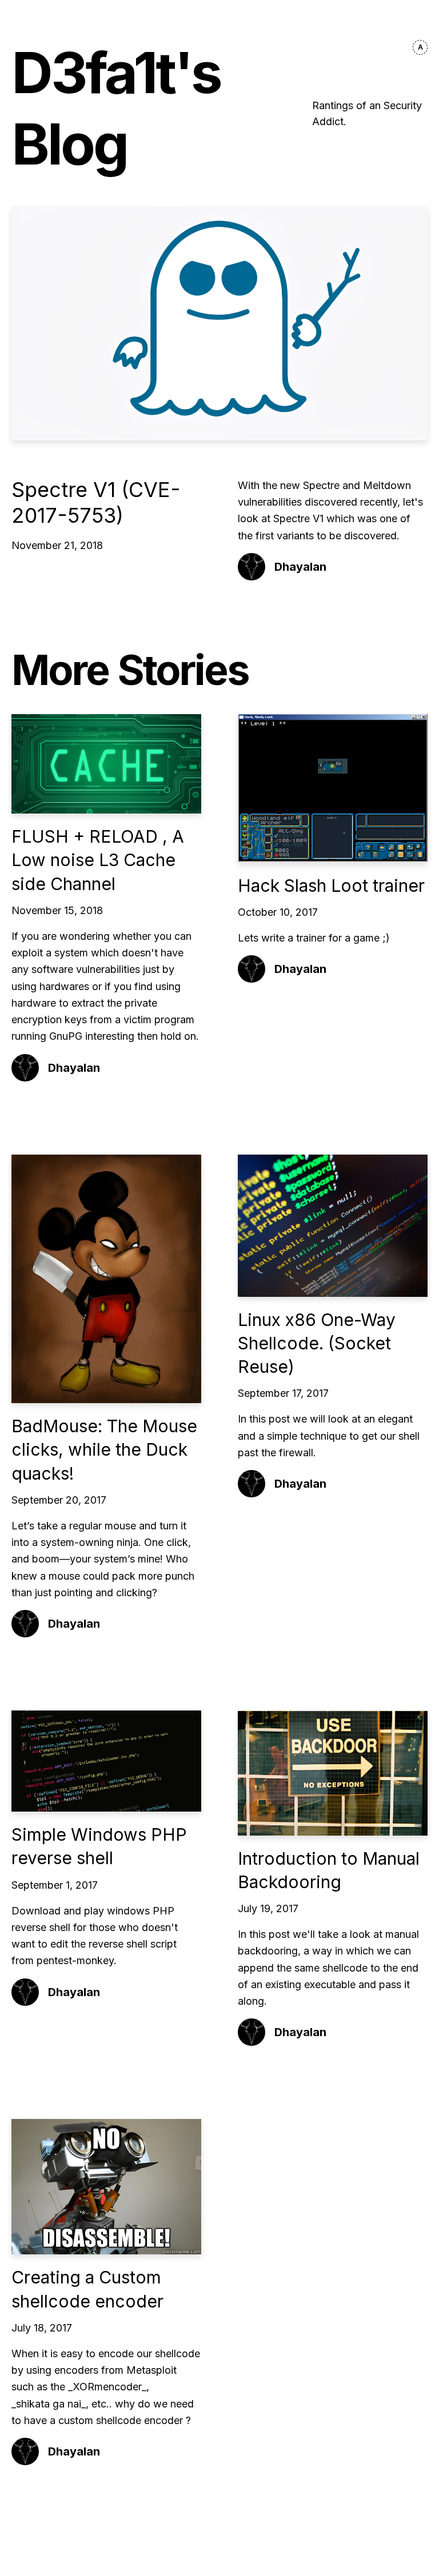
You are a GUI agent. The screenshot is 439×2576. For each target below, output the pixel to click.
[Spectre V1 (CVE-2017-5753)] (219, 324)
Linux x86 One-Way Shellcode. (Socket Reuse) (317, 1343)
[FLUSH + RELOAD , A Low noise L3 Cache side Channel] (106, 764)
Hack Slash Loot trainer (331, 886)
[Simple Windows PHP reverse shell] (106, 1761)
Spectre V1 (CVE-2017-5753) (96, 502)
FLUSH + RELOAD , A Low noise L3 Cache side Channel (98, 860)
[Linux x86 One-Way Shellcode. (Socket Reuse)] (333, 1226)
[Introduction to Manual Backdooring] (333, 1773)
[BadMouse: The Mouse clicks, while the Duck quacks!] (106, 1279)
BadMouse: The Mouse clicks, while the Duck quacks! (104, 1450)
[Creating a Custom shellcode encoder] (106, 2187)
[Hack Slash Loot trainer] (333, 788)
